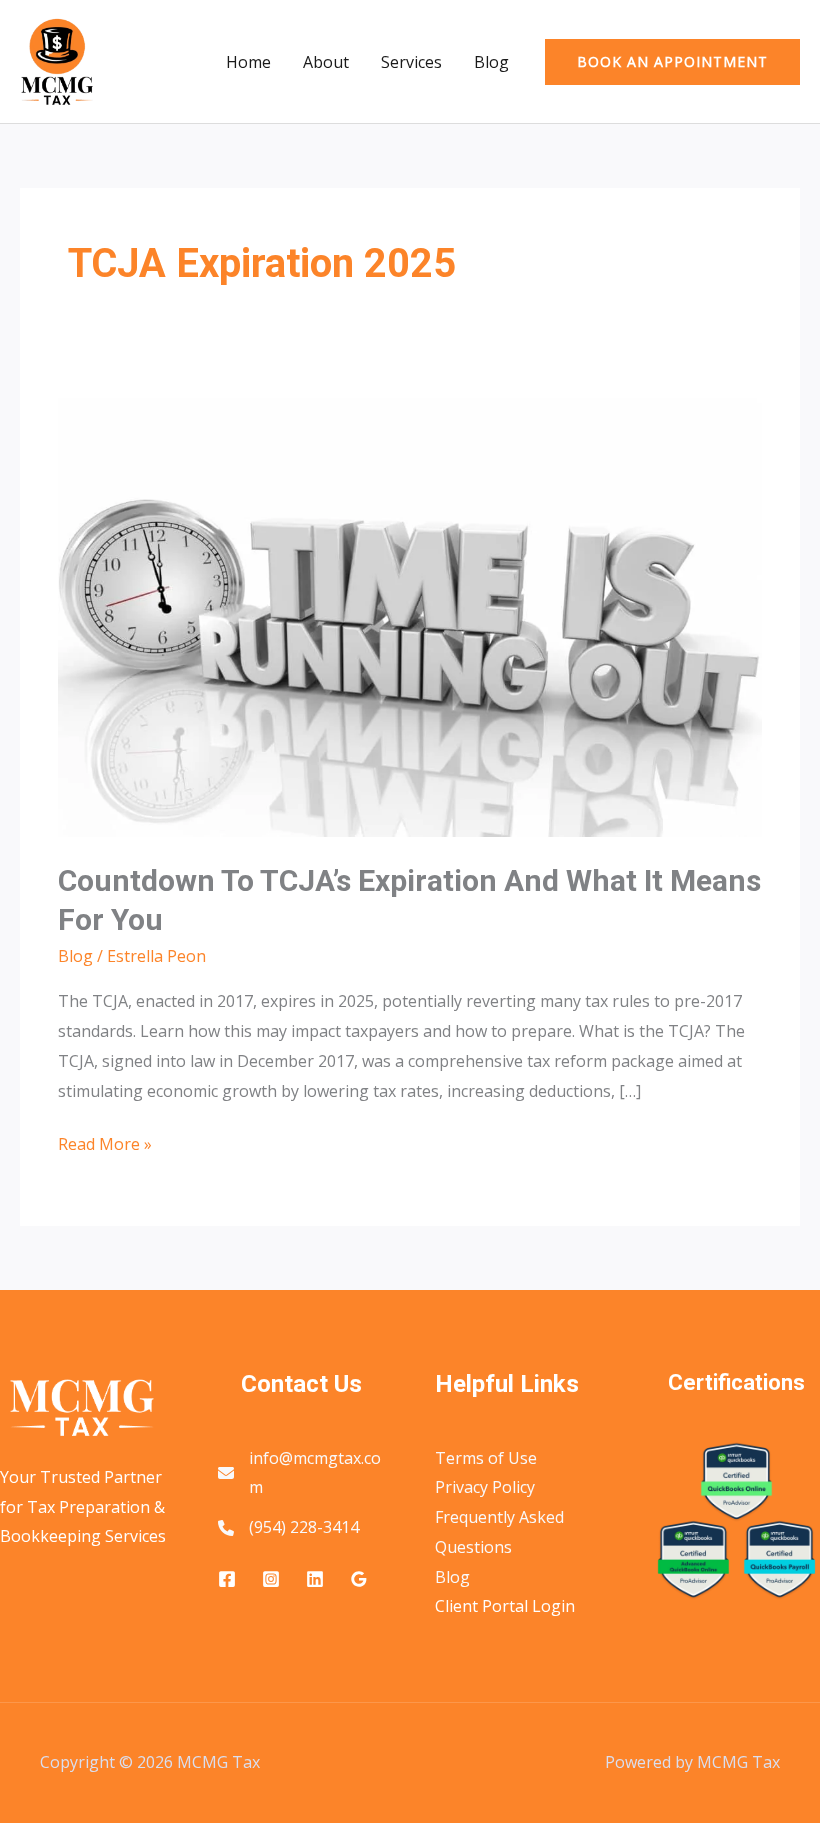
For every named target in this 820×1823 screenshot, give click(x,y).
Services (411, 62)
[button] (672, 62)
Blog (491, 62)
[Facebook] (227, 1579)
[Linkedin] (315, 1579)
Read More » (105, 1146)
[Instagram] (271, 1579)
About (326, 62)
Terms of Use (486, 1458)
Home (248, 62)
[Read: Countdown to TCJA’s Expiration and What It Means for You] (409, 616)
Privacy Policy (485, 1487)
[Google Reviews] (359, 1579)
